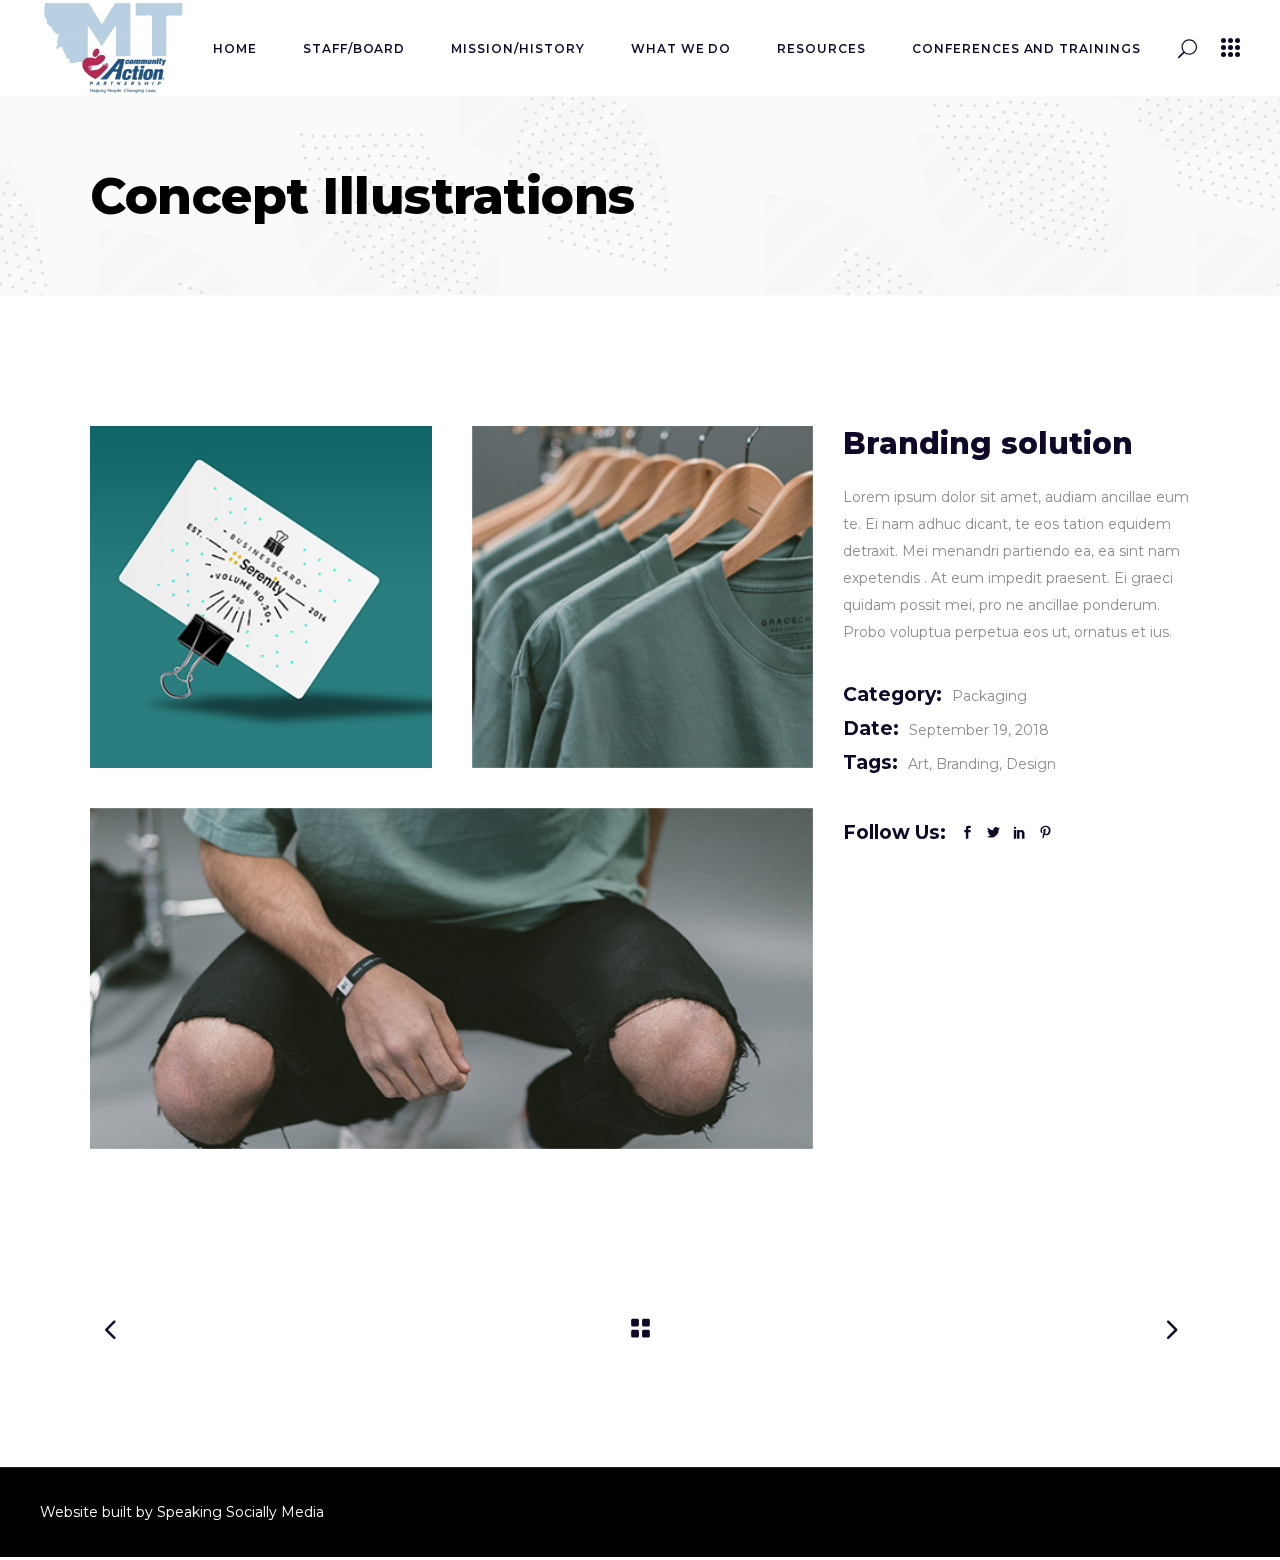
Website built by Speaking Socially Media (184, 1512)
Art (918, 764)
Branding (967, 764)
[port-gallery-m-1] (261, 597)
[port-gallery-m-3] (451, 979)
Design (1031, 764)
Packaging (989, 696)
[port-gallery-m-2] (643, 597)
